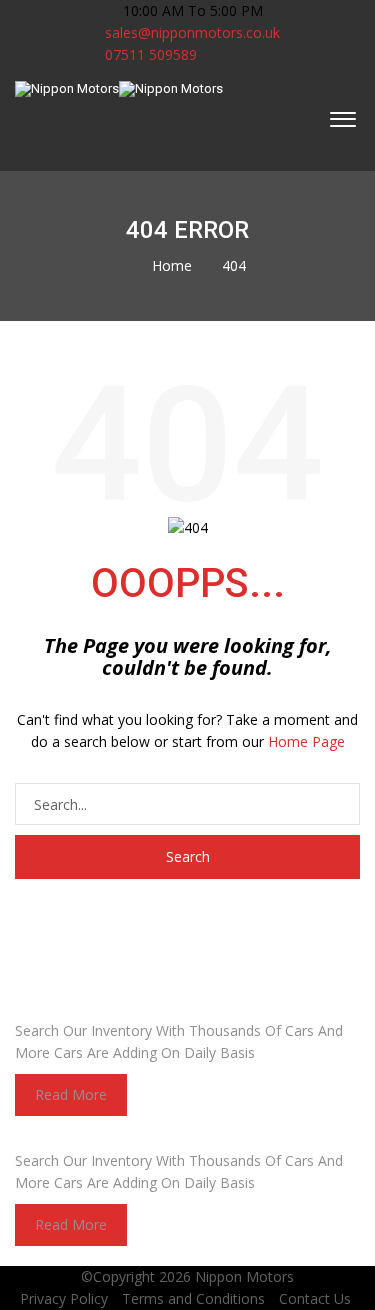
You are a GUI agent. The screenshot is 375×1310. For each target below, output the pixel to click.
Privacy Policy (64, 1298)
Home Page (306, 741)
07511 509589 (149, 54)
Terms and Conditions (193, 1298)
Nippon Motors (244, 1276)
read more (71, 1094)
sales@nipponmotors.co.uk (192, 32)
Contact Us (315, 1298)
